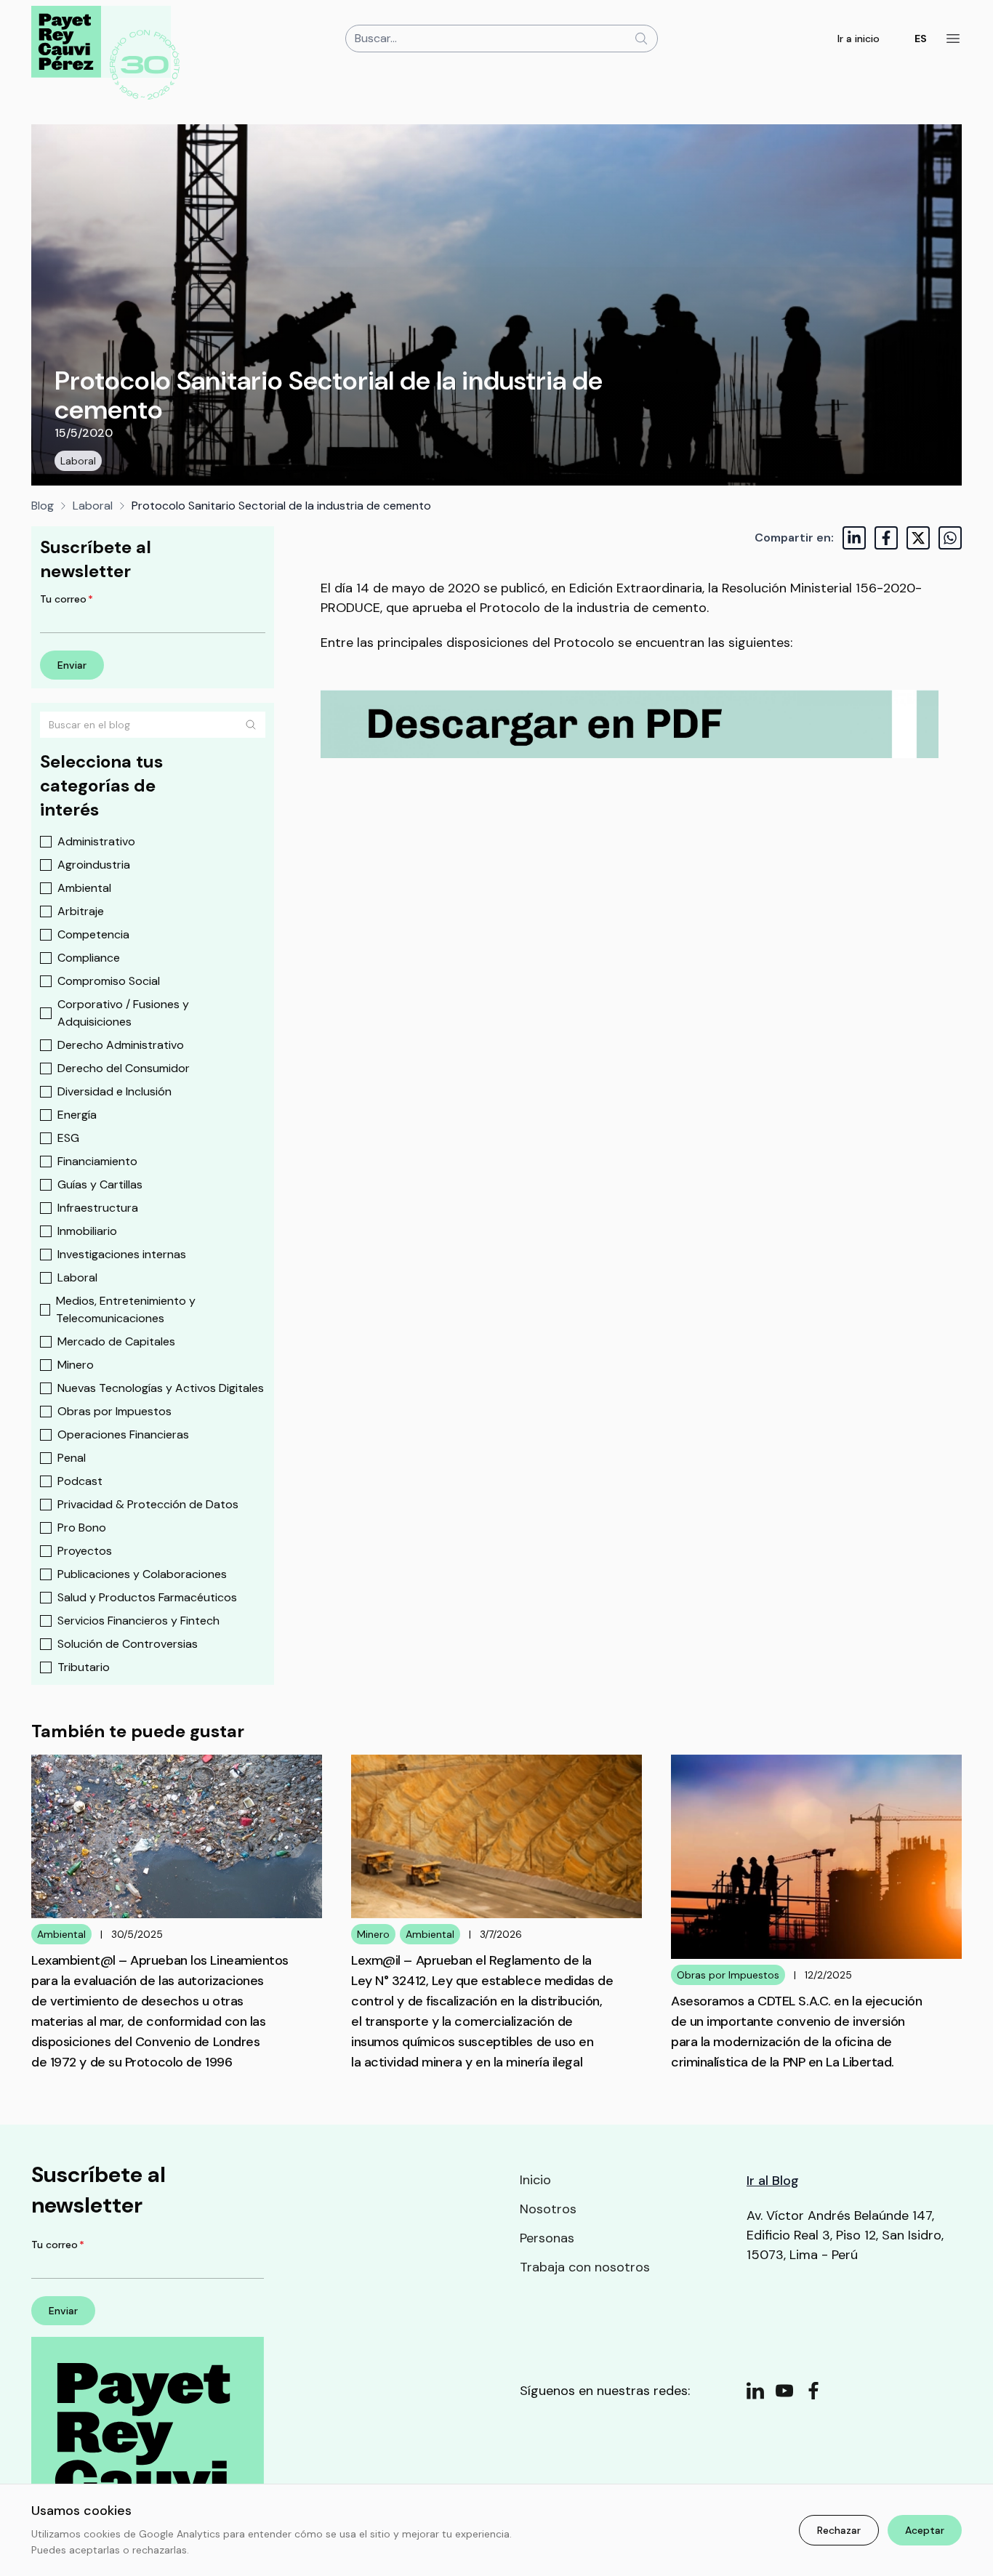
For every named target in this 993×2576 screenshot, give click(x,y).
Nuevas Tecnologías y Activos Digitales (161, 1388)
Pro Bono (82, 1528)
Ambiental (84, 888)
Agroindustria (94, 865)
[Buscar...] (641, 39)
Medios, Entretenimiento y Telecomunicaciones (126, 1309)
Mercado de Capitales (116, 1341)
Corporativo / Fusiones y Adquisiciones (123, 1013)
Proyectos (85, 1551)
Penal (72, 1458)
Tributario (84, 1667)
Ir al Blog (773, 2181)
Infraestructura (98, 1208)
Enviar (72, 665)
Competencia (93, 934)
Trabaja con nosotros (585, 2267)
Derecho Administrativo (121, 1045)
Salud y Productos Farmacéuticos (147, 1597)
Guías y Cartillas (100, 1184)
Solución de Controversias (128, 1644)
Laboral (78, 461)
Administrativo (96, 841)
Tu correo (67, 599)
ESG (68, 1138)
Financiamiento (97, 1161)
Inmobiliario (87, 1231)
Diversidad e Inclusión (114, 1091)
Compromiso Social (109, 981)
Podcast (80, 1481)
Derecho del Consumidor (124, 1068)
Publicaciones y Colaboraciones (142, 1574)
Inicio (535, 2180)
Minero (76, 1365)
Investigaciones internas (122, 1254)
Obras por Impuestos (114, 1411)
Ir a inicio (859, 39)
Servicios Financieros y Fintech (138, 1621)
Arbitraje (81, 911)
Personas (547, 2238)
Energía (77, 1115)
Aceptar (925, 2530)
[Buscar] (251, 725)
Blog (43, 506)
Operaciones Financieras (123, 1434)
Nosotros (548, 2209)
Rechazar (839, 2530)
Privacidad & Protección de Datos (148, 1504)
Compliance (89, 958)
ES (921, 39)
